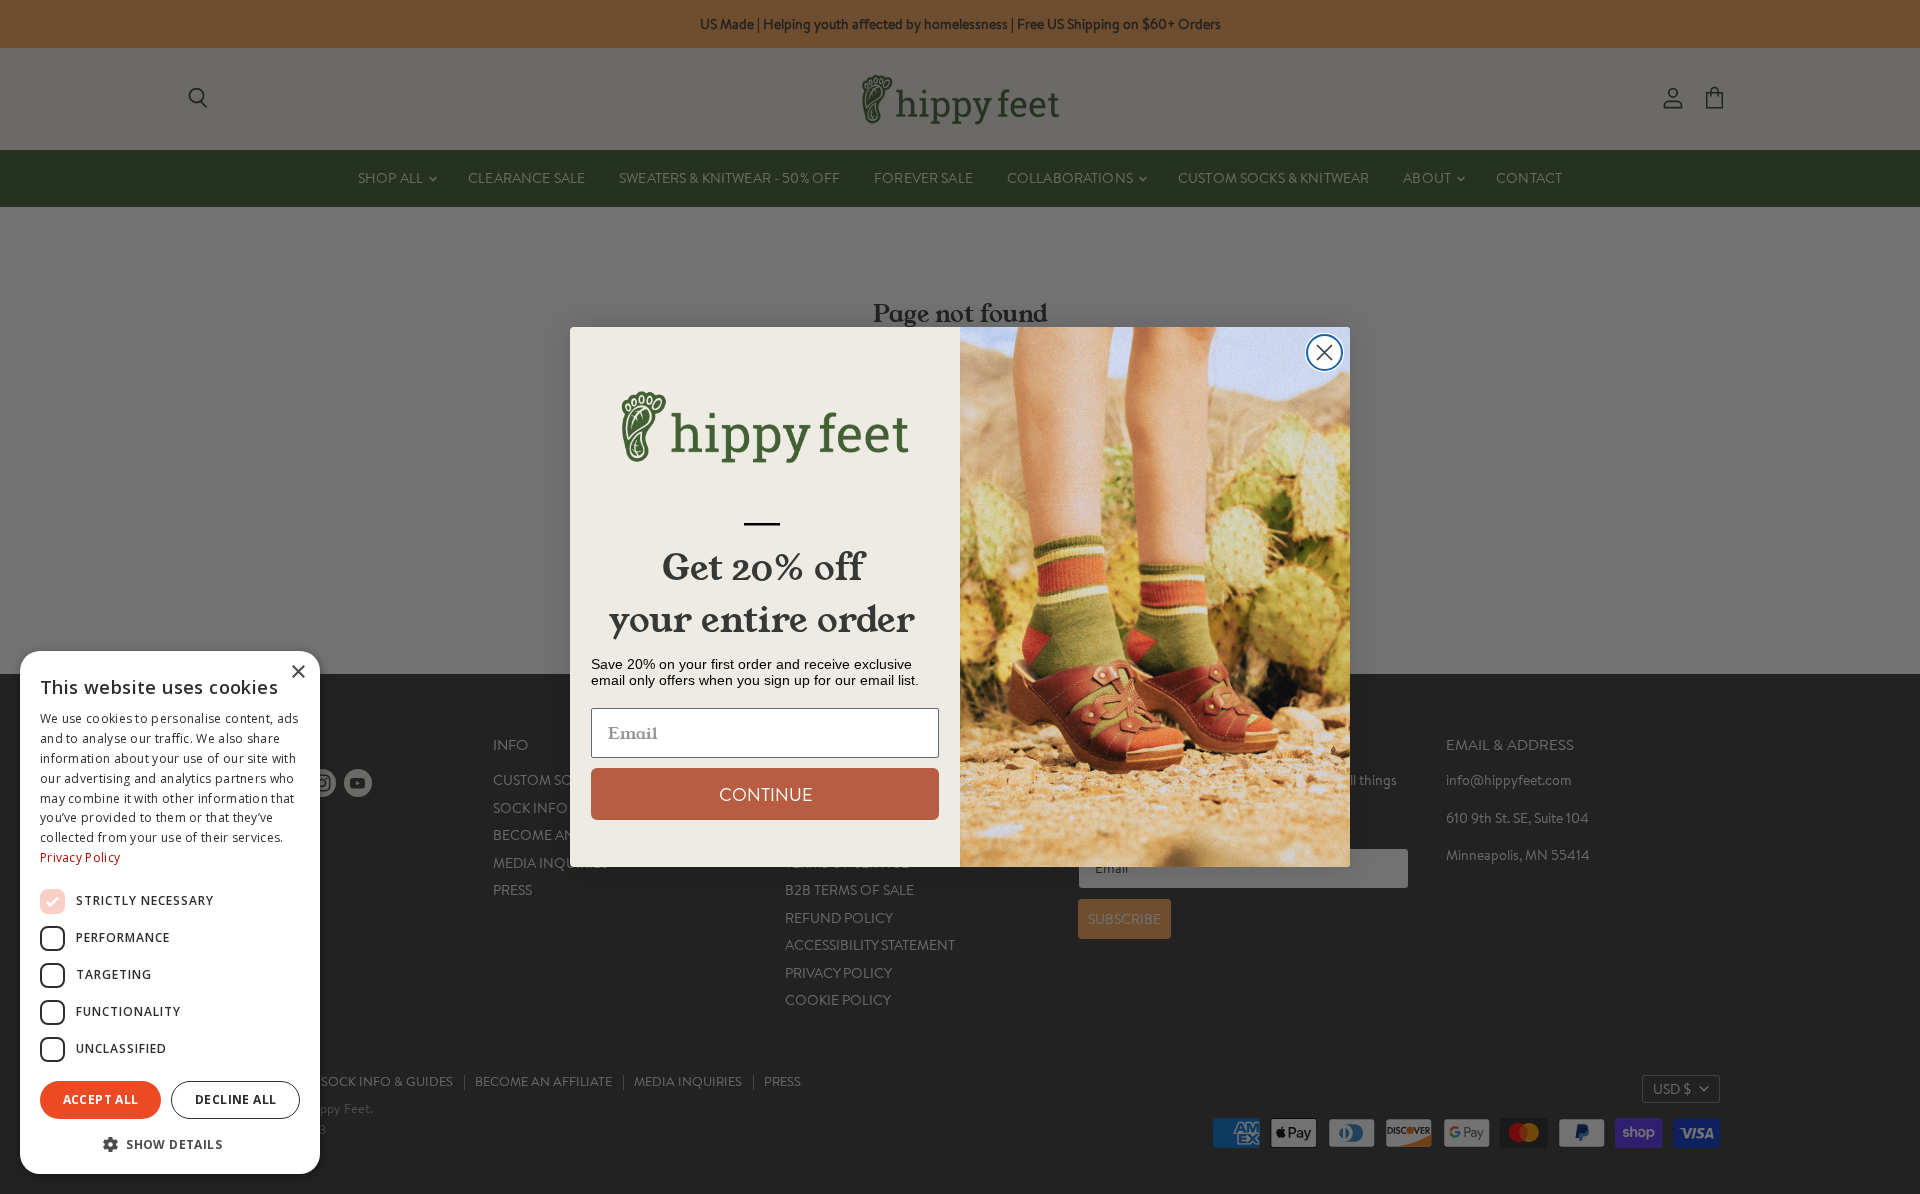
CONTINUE (765, 794)
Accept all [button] (101, 1099)
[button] (170, 1143)
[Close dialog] (1324, 352)
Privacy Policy (80, 857)
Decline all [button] (235, 1099)
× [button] (297, 672)
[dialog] (170, 912)
